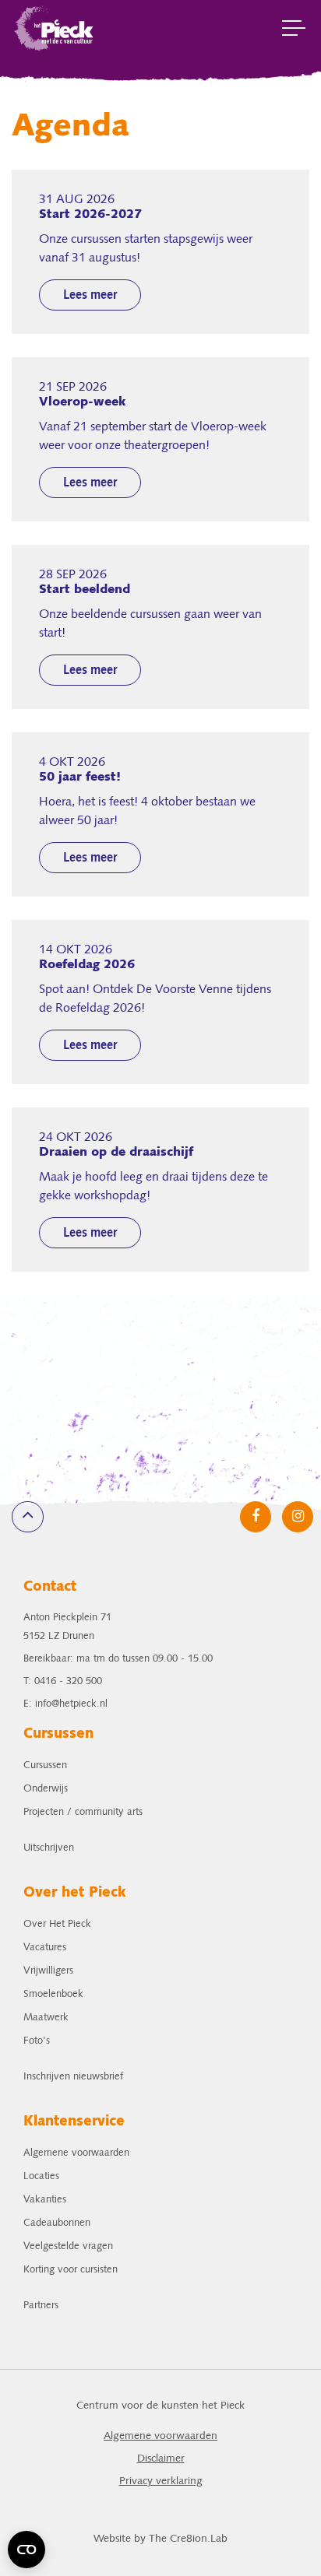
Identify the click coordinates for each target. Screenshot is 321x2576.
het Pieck (55, 27)
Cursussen (45, 1765)
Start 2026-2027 (90, 215)
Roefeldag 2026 (87, 965)
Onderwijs (46, 1789)
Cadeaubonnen (57, 2223)
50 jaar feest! (80, 777)
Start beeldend (85, 590)
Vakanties (45, 2200)
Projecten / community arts (83, 1812)
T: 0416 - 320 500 (63, 1681)
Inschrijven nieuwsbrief (73, 2077)
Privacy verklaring (161, 2481)
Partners (41, 2306)
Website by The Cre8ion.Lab (160, 2539)
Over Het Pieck (57, 1924)
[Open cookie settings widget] (26, 2550)
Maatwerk (46, 2018)
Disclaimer (161, 2459)
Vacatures (45, 1948)
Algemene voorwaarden (76, 2153)
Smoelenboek (53, 1994)
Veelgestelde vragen (68, 2246)
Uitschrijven (49, 1848)
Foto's (37, 2041)
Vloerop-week (82, 402)
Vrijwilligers (48, 1971)
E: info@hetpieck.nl (65, 1704)
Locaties (41, 2176)
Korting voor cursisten (71, 2270)
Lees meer (90, 296)
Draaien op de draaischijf (116, 1153)
